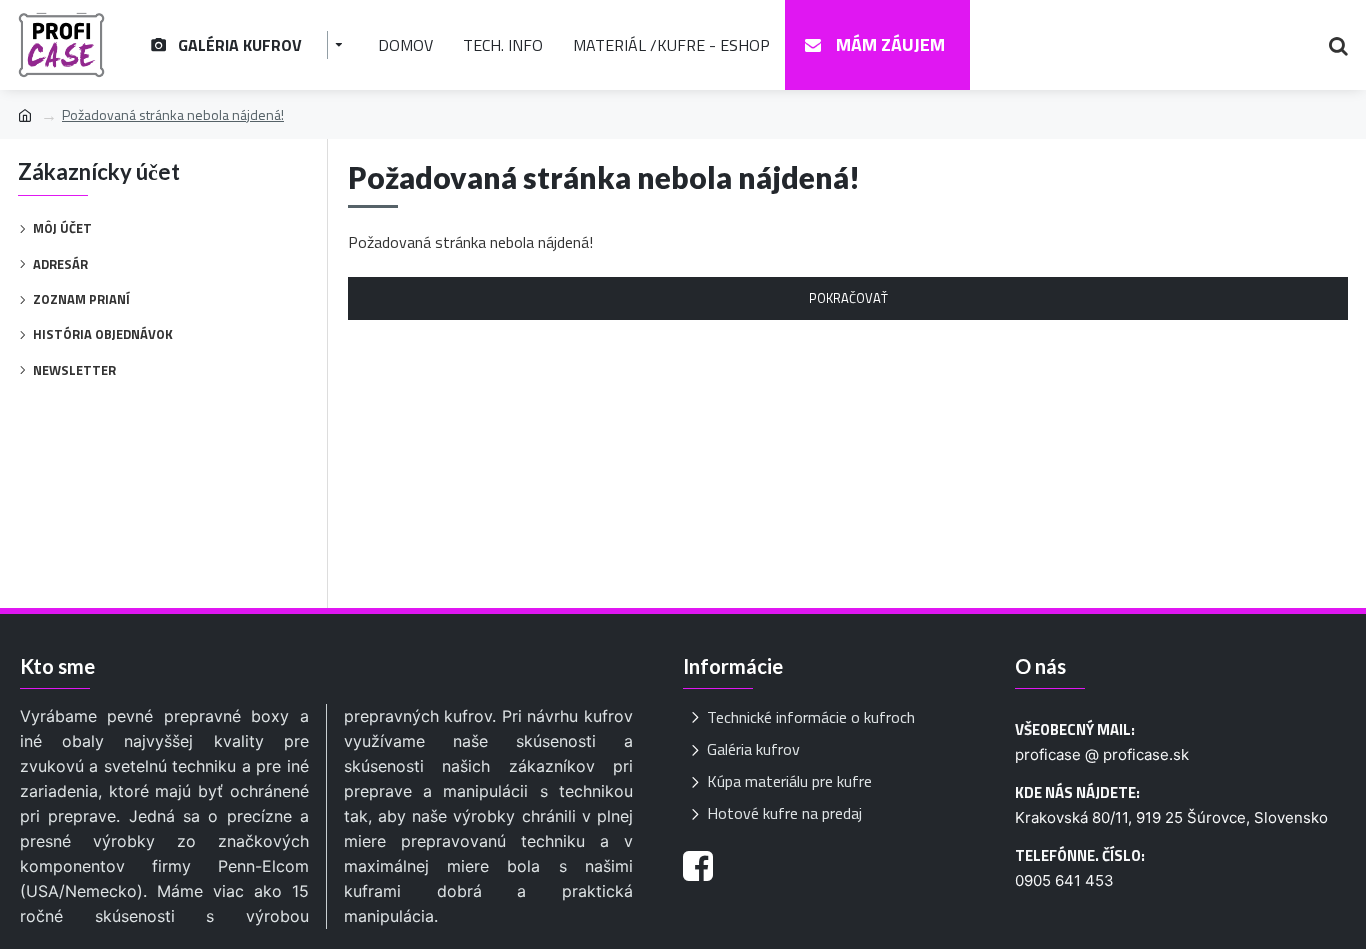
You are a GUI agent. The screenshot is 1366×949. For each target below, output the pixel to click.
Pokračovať (848, 298)
